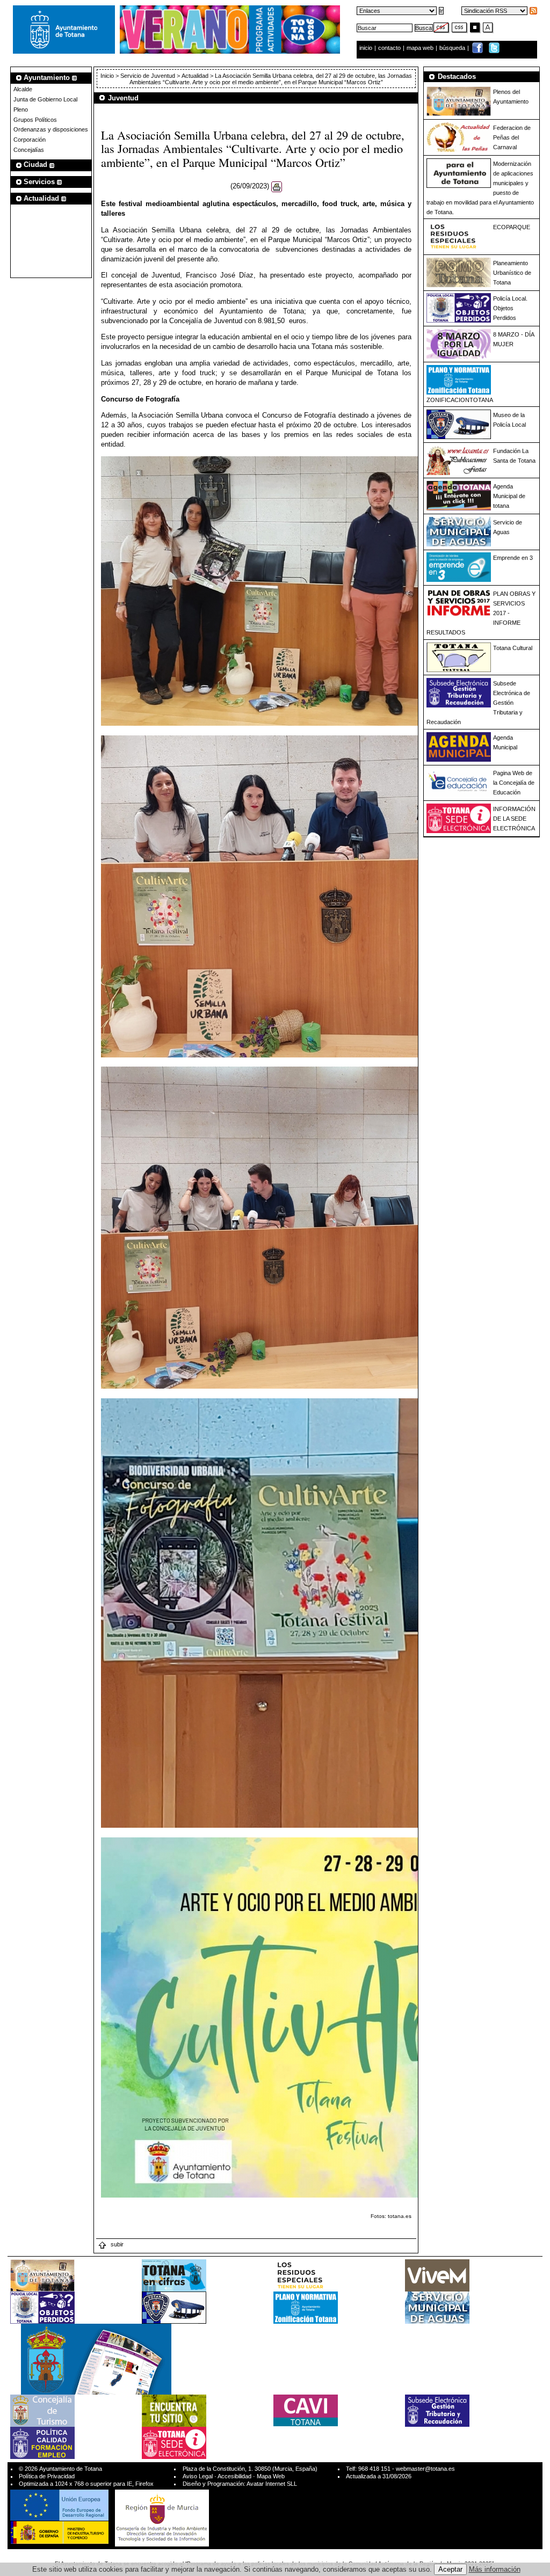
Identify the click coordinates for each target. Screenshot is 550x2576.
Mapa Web (271, 2476)
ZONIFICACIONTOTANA (460, 400)
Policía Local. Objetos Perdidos (510, 308)
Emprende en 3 (513, 558)
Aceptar (450, 2569)
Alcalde (23, 89)
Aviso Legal (198, 2476)
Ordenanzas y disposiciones (51, 129)
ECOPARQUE (512, 227)
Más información (495, 2569)
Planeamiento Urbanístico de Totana (512, 273)
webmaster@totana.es (425, 2469)
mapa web (421, 48)
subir (116, 2244)
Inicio (108, 76)
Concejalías (29, 150)
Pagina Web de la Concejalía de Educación (514, 783)
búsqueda (453, 48)
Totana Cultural (513, 648)
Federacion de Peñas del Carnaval (512, 137)
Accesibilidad (234, 2476)
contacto (389, 48)
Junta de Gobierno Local (45, 99)
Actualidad (195, 76)
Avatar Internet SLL (272, 2484)
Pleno (21, 110)
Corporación (30, 140)
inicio (367, 48)
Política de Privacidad (47, 2476)
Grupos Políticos (35, 120)
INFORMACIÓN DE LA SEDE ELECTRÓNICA (514, 819)
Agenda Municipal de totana (509, 496)
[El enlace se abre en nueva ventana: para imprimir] (277, 187)
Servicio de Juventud (148, 76)
